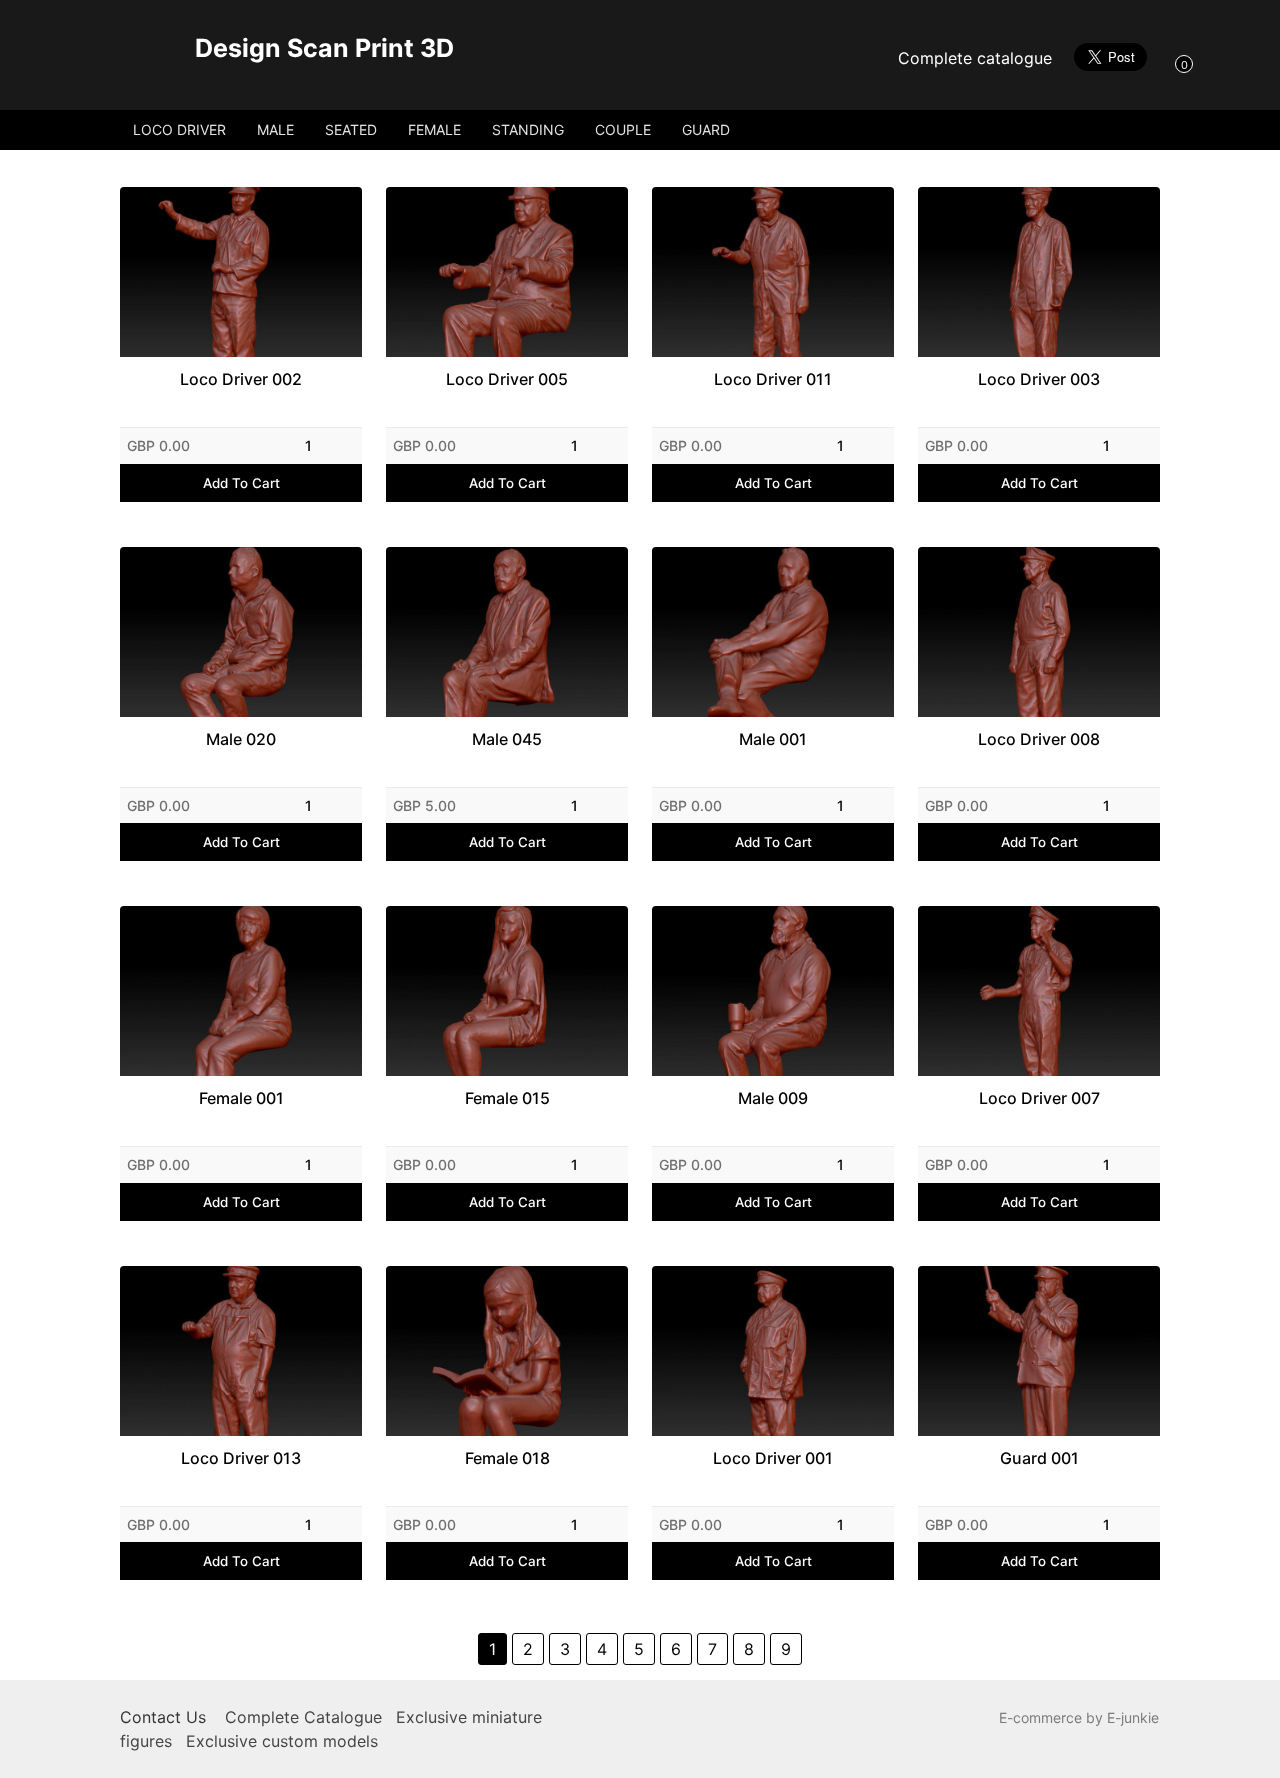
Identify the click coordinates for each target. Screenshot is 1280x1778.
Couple (623, 129)
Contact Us (163, 1717)
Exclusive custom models (282, 1741)
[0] (1164, 63)
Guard (706, 129)
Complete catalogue (975, 58)
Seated (351, 129)
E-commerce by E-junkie (1079, 1717)
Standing (528, 129)
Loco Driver (179, 129)
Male (275, 129)
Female (434, 129)
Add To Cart (241, 483)
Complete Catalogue (303, 1717)
